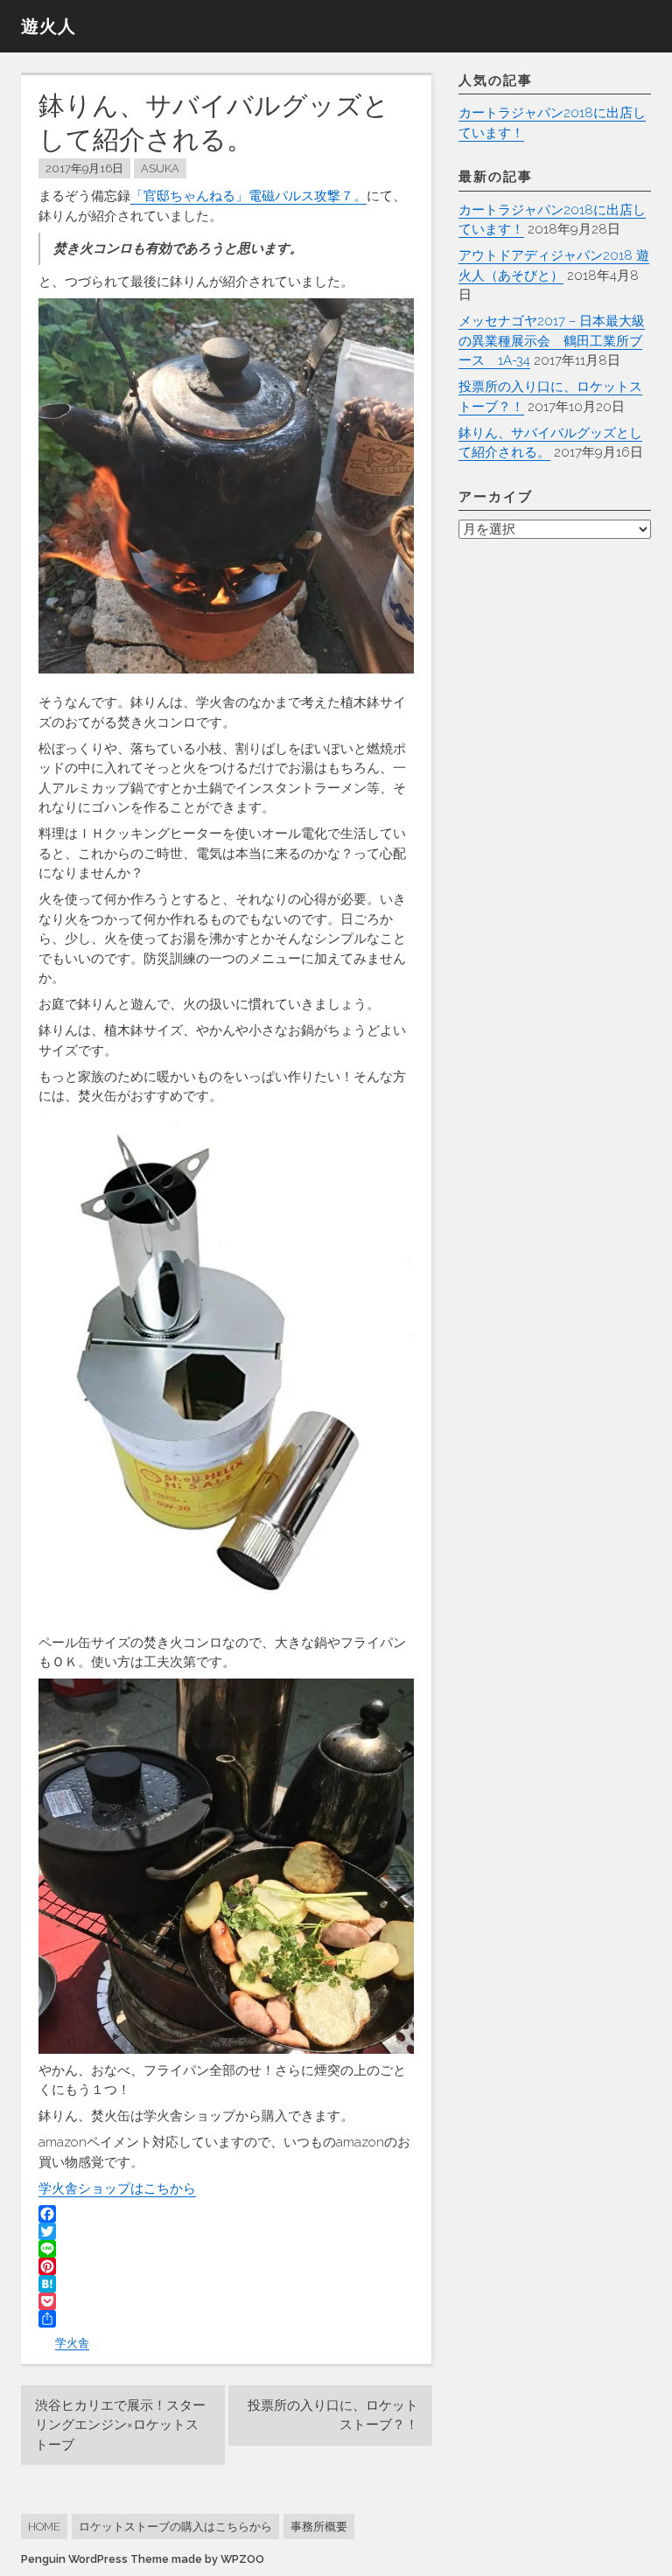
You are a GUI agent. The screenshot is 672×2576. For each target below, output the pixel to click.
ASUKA (160, 168)
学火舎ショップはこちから (117, 2189)
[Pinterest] (226, 2266)
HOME (44, 2527)
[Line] (226, 2249)
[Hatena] (226, 2284)
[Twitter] (226, 2231)
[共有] (226, 2319)
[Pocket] (226, 2301)
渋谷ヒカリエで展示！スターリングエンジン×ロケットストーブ (120, 2425)
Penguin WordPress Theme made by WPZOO (143, 2559)
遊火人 (49, 26)
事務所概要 (319, 2527)
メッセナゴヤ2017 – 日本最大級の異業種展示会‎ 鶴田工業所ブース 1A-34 (552, 341)
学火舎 (72, 2343)
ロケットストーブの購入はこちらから (175, 2527)
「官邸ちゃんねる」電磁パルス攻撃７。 (248, 196)
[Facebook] (226, 2214)
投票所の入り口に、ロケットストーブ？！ (333, 2415)
